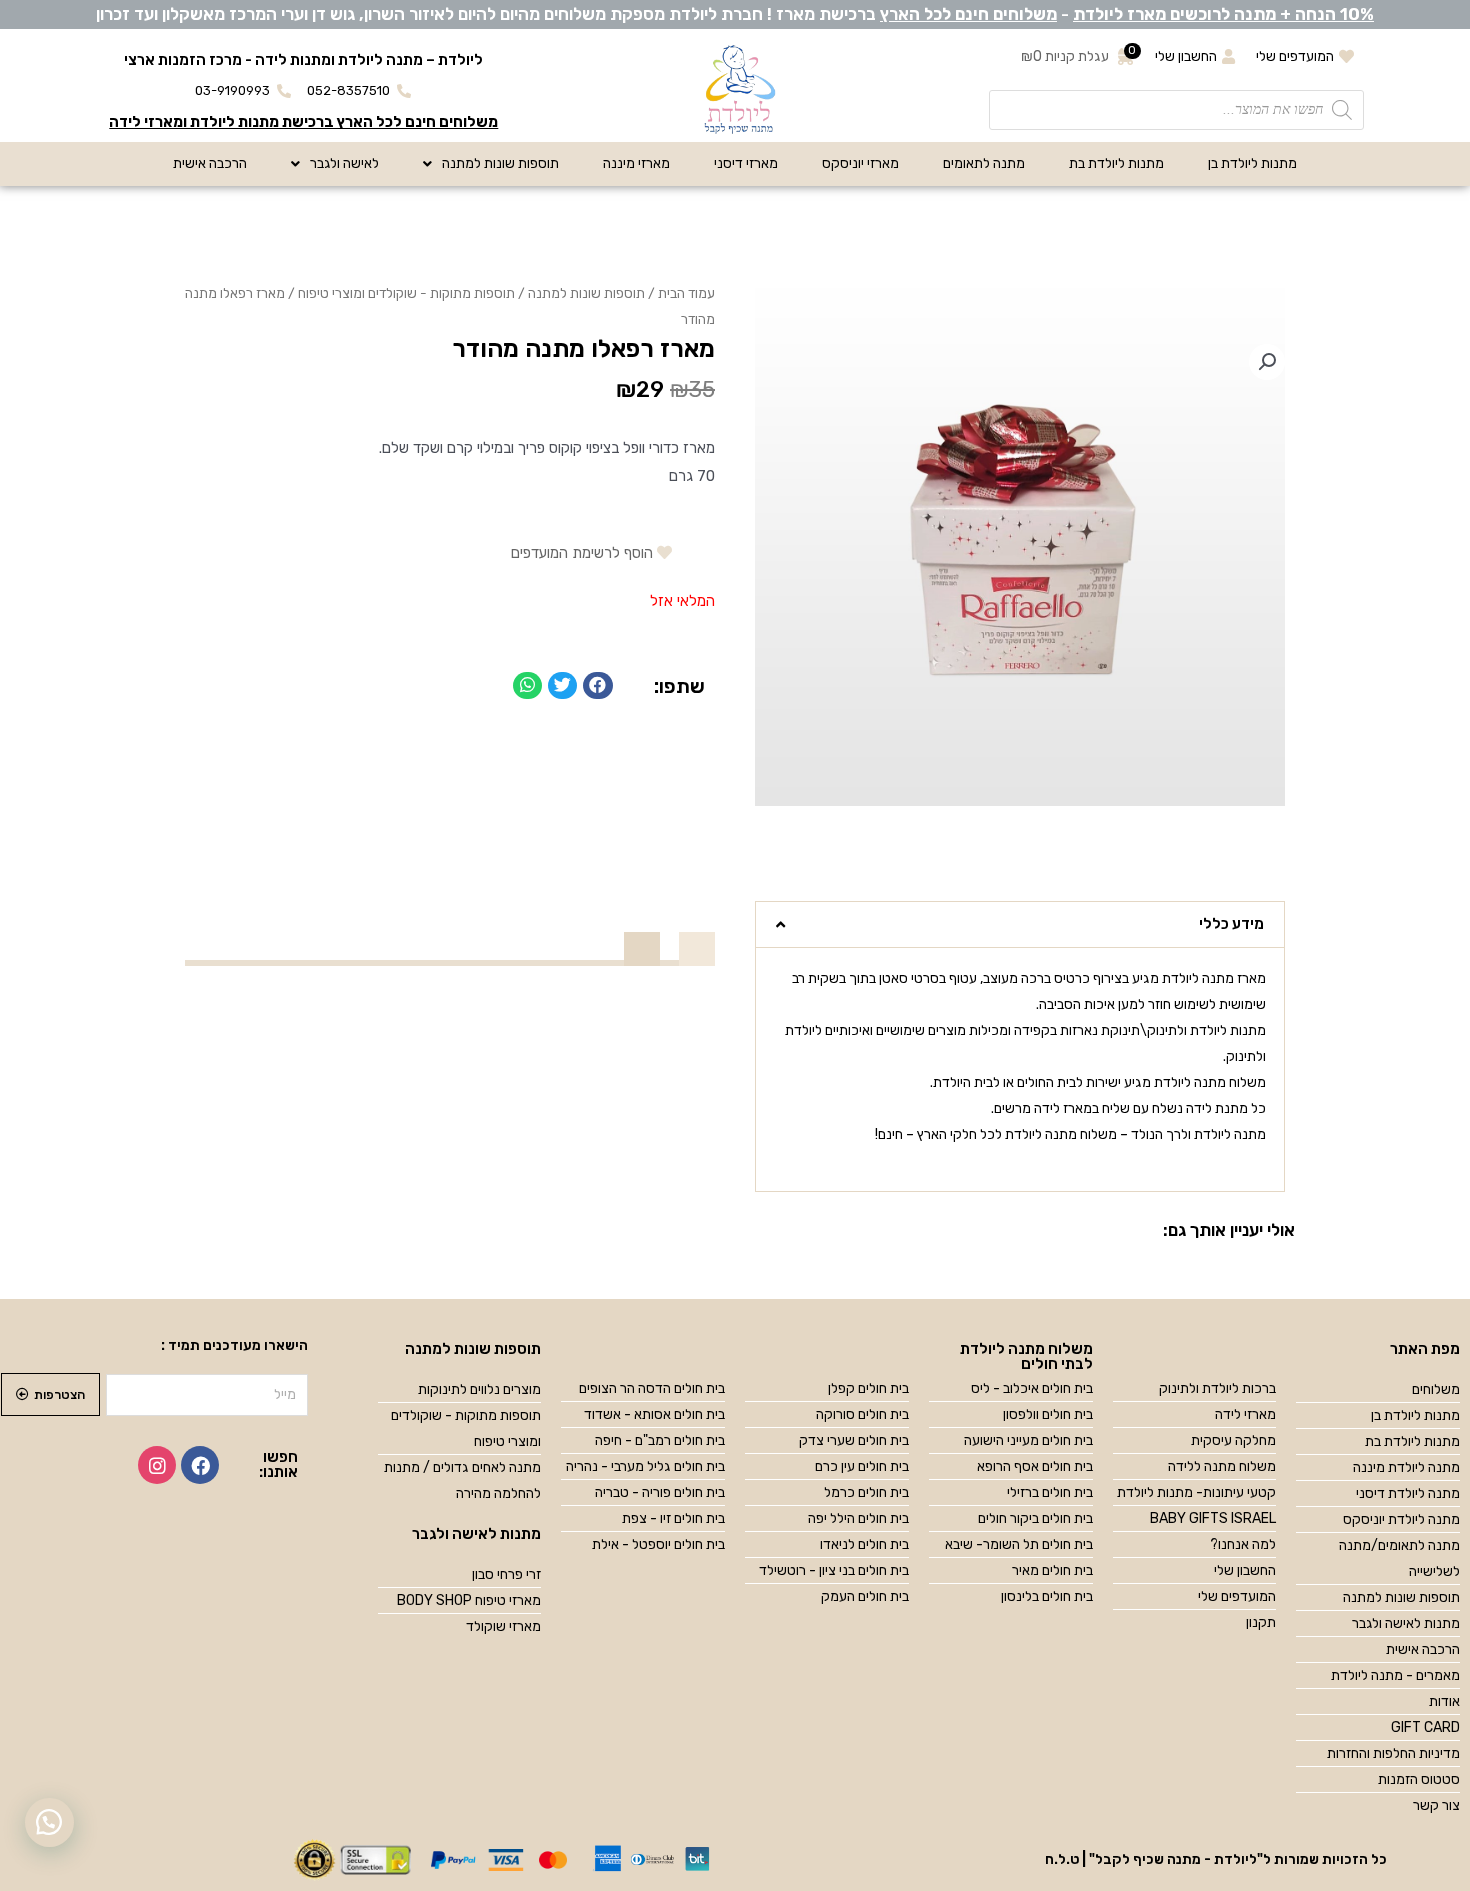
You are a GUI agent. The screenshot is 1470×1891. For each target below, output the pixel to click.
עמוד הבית (686, 293)
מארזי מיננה (636, 163)
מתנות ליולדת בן (1252, 163)
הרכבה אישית (210, 163)
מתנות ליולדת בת (1116, 163)
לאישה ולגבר (344, 163)
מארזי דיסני (746, 163)
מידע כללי (1231, 924)
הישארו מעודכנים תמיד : (234, 1345)
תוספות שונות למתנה (500, 163)
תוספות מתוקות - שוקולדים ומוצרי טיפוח (406, 293)
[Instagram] (157, 1465)
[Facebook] (200, 1465)
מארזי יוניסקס (860, 163)
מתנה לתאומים (984, 163)
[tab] (1020, 924)
